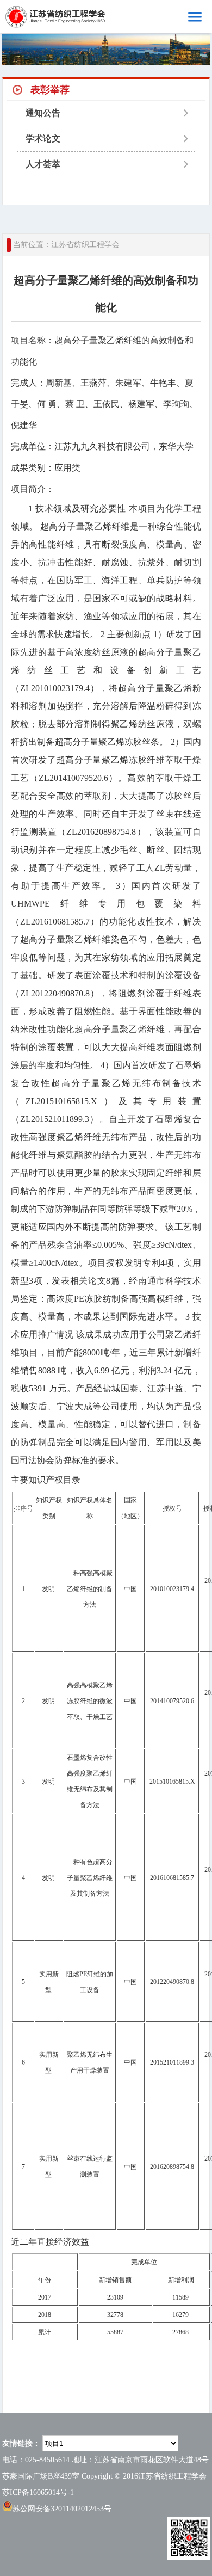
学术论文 (43, 138)
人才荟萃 (43, 164)
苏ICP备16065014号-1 (38, 2492)
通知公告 (43, 113)
